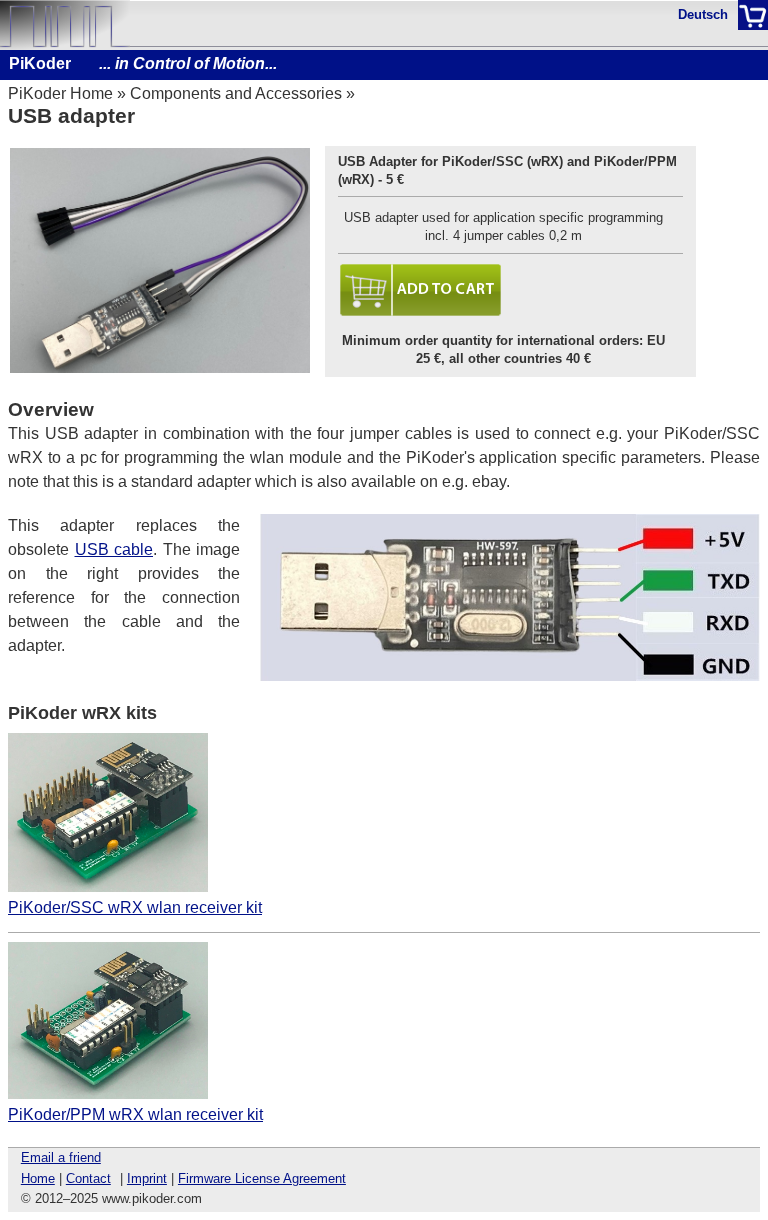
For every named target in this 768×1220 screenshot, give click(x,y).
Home (38, 1178)
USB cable (114, 549)
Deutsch (703, 14)
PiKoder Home (60, 93)
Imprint (147, 1178)
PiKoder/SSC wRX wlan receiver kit (135, 907)
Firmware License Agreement (262, 1178)
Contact (88, 1178)
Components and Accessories (236, 93)
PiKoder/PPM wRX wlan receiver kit (135, 1114)
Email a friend (61, 1157)
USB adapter (71, 115)
